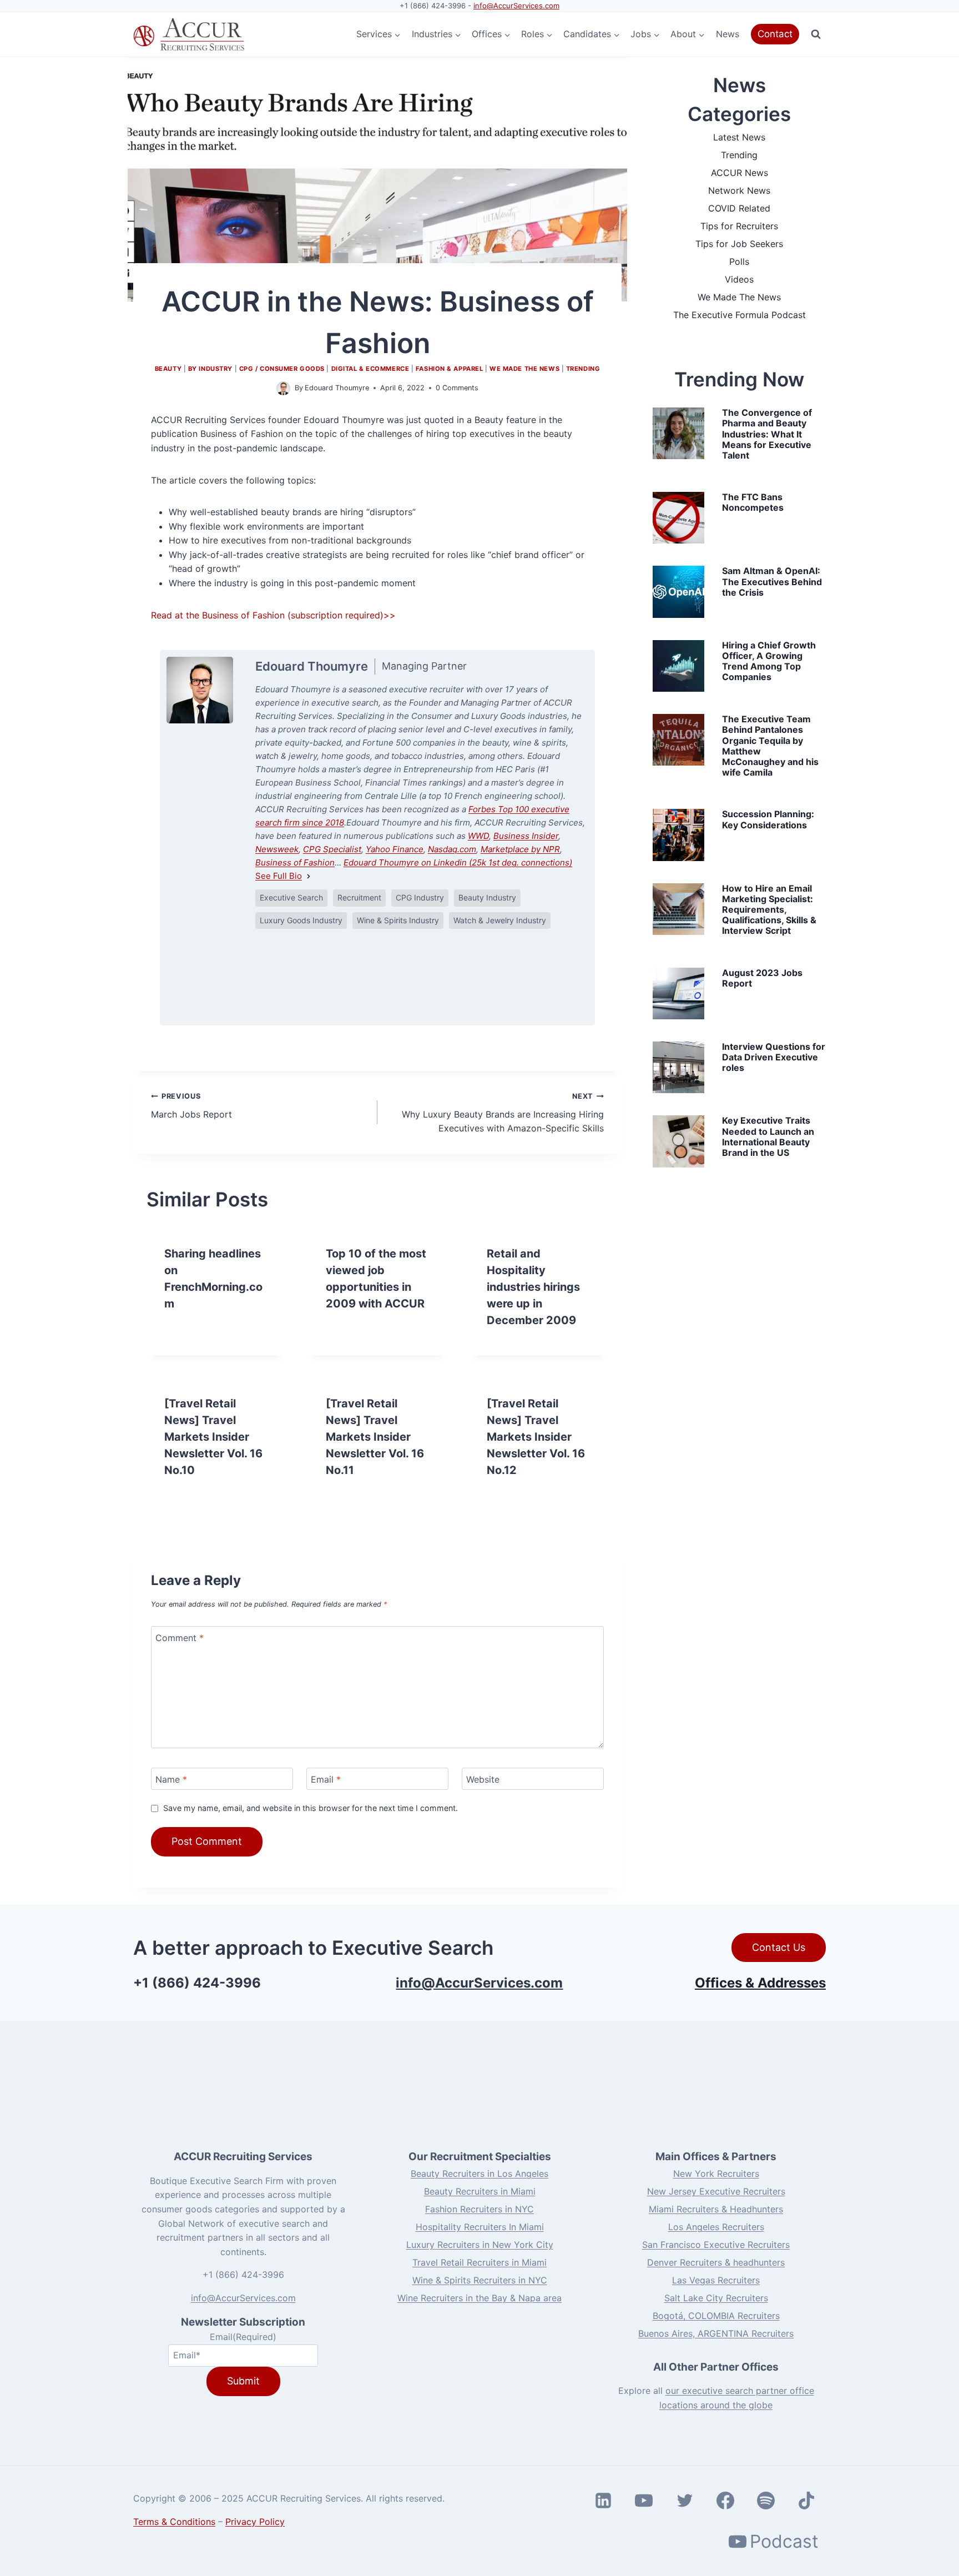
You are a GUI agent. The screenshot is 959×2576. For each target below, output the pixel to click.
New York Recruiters (716, 2173)
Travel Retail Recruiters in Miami (479, 2262)
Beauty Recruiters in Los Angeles (479, 2173)
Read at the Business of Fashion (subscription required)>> (273, 615)
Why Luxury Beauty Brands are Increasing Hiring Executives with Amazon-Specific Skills (503, 1113)
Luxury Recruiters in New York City (480, 2245)
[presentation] (678, 433)
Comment (180, 1638)
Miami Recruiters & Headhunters (716, 2209)
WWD (478, 836)
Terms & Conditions (174, 2522)
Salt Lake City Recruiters (716, 2298)
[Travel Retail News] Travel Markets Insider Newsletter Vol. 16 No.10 (213, 1437)
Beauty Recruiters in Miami (480, 2191)
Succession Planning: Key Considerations (768, 819)
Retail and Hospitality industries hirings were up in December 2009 (533, 1287)
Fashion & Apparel (450, 369)
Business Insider (526, 836)
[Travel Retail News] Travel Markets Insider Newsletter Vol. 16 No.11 (375, 1437)
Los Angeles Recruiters (716, 2227)
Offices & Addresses (760, 1983)
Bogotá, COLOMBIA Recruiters (716, 2316)
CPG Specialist (332, 849)
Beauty (168, 369)
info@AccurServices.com (516, 6)
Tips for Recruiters (739, 226)
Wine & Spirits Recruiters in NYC (480, 2280)
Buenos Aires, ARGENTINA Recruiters (716, 2333)
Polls (739, 261)
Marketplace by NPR (520, 849)
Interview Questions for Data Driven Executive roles (774, 1057)
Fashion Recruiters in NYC (479, 2209)
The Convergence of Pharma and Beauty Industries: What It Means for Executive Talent (767, 434)
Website (483, 1779)
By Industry (210, 369)
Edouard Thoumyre (337, 388)
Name (171, 1779)
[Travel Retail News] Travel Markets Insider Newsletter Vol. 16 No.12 (536, 1437)
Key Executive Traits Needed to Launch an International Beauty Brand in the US (768, 1136)
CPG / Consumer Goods (282, 369)
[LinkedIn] (339, 977)
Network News (739, 190)
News (728, 34)
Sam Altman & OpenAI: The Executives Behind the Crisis (772, 581)
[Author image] (283, 388)
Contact (775, 34)
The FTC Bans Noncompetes (753, 502)
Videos (739, 279)
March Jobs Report (191, 1106)
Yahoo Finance (395, 849)
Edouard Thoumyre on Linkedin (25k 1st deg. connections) (458, 862)
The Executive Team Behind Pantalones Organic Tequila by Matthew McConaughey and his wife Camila (770, 746)
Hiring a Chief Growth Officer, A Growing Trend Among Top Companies (769, 661)
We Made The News (524, 369)
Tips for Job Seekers (739, 244)
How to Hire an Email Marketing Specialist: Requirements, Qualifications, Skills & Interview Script (769, 910)
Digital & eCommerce (370, 369)
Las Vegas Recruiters (716, 2280)
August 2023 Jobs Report (762, 978)
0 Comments (457, 388)
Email (326, 1779)
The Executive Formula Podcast (740, 315)
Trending (583, 369)
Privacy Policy (255, 2522)
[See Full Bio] (309, 876)
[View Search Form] (816, 34)
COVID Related (739, 208)
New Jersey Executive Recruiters (716, 2191)
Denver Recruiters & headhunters (716, 2262)
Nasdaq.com (452, 849)
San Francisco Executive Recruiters (716, 2245)
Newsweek (277, 849)
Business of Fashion (295, 862)
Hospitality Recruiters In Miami (480, 2227)
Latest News (739, 137)
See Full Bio (279, 876)
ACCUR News (740, 173)
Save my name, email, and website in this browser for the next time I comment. (311, 1808)
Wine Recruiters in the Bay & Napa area (479, 2298)
